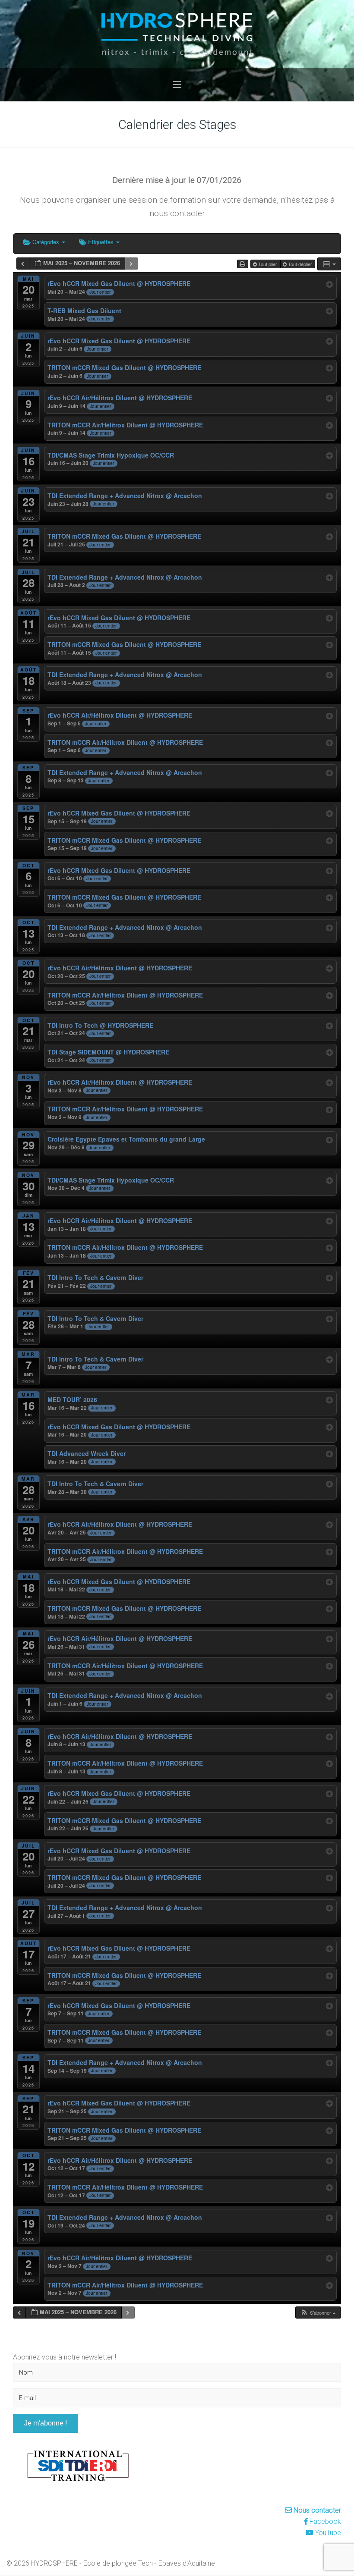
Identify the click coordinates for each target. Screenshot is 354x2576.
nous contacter (177, 213)
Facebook (324, 2521)
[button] (318, 2313)
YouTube (327, 2533)
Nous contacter (316, 2510)
